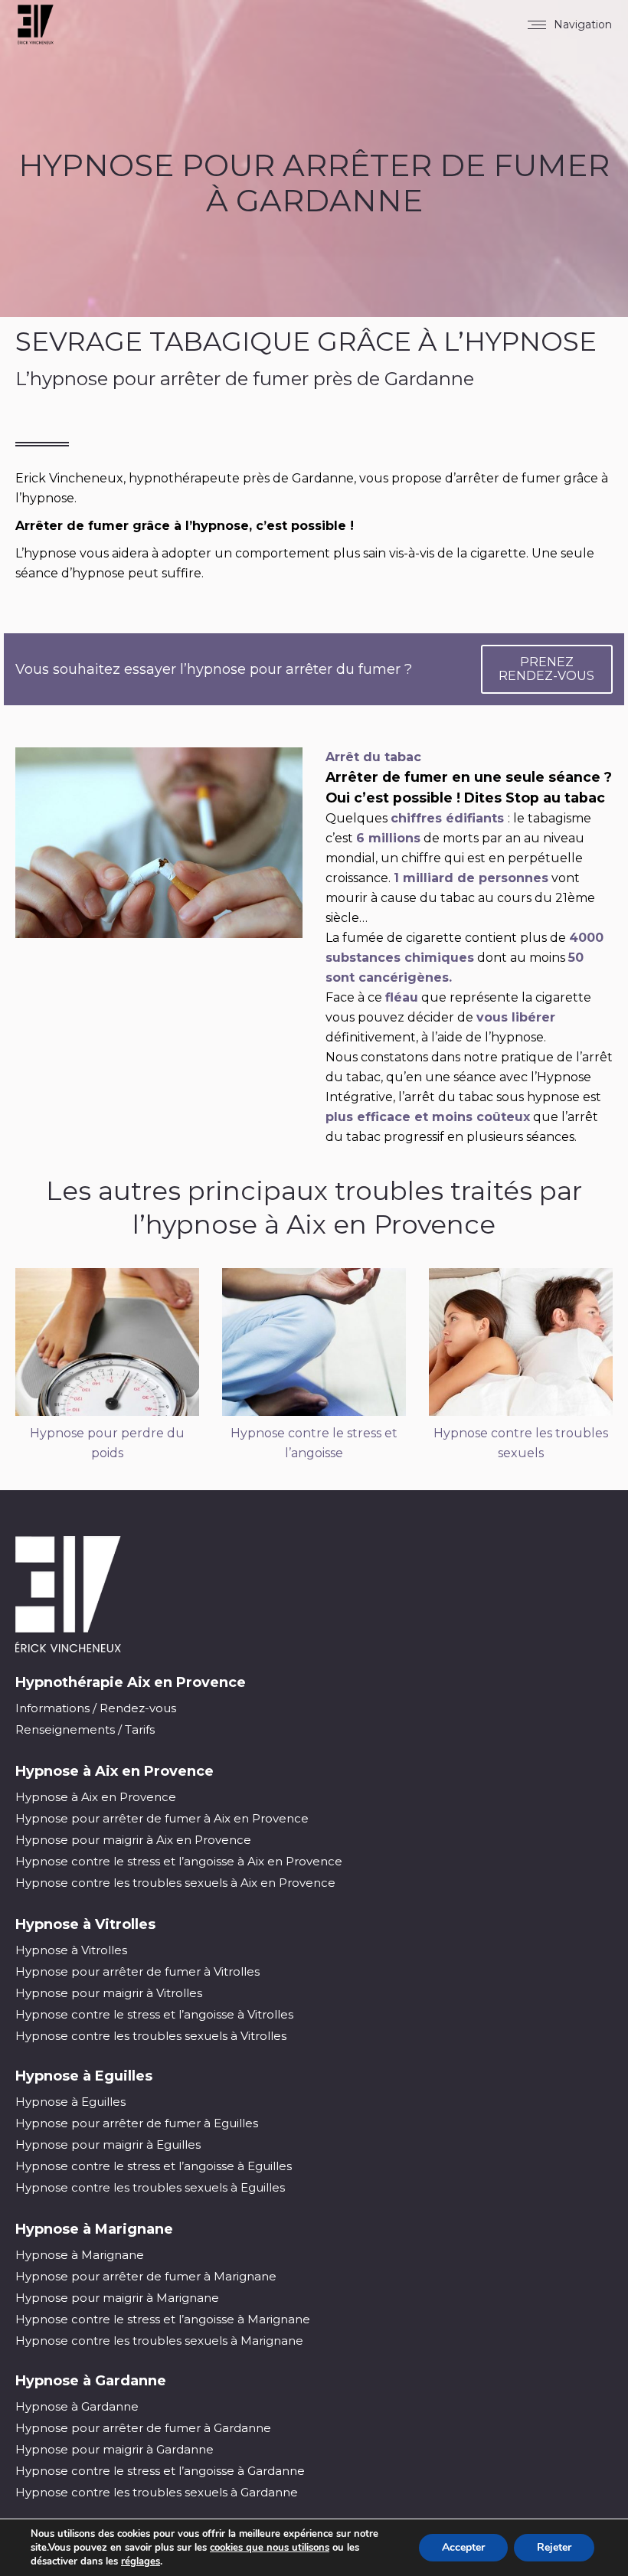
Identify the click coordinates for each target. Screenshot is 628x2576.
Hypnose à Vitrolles (71, 1950)
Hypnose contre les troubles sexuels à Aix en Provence (175, 1883)
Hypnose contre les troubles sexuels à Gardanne (157, 2492)
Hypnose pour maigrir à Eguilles (108, 2144)
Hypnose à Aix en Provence (96, 1797)
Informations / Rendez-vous (96, 1708)
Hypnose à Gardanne (77, 2406)
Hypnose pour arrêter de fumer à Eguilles (137, 2123)
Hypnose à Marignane (80, 2255)
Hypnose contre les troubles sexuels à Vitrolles (151, 2036)
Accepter (463, 2547)
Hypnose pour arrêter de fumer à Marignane (146, 2276)
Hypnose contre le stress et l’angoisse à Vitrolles (154, 2014)
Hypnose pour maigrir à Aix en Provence (133, 1840)
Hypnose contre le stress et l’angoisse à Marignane (163, 2319)
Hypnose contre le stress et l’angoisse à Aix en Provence (179, 1861)
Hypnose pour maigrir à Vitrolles (109, 1993)
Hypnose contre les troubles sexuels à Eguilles (150, 2187)
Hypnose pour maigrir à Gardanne (114, 2449)
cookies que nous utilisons (270, 2548)
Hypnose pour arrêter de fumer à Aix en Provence (162, 1818)
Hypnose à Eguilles (70, 2102)
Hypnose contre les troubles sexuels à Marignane (159, 2341)
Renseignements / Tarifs (85, 1729)
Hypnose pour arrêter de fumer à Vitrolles (137, 1971)
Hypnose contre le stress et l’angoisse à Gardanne (160, 2471)
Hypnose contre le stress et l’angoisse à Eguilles (154, 2166)
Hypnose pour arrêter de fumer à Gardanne (143, 2428)
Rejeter (554, 2547)
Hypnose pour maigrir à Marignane (117, 2298)
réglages (141, 2561)
